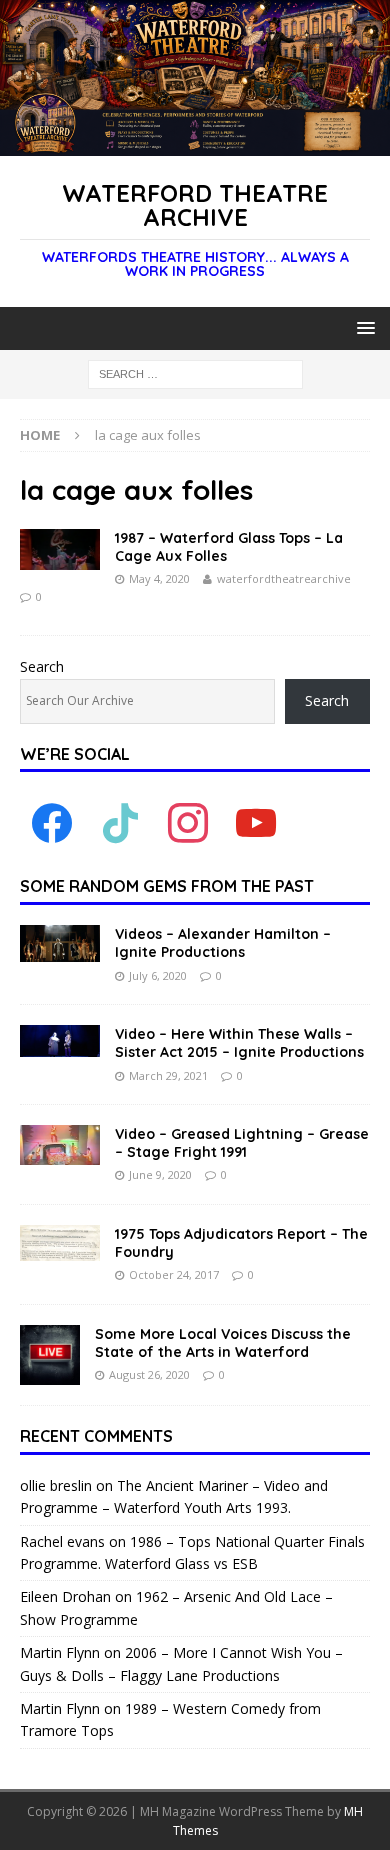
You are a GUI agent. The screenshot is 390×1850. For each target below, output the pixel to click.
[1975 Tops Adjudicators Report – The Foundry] (60, 1243)
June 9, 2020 (160, 1174)
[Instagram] (188, 822)
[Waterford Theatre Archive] (195, 144)
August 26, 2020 (149, 1374)
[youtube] (256, 822)
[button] (362, 327)
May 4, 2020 (159, 578)
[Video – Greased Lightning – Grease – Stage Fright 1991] (60, 1145)
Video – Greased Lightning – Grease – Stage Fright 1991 (242, 1143)
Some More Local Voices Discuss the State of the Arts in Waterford (223, 1343)
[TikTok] (120, 822)
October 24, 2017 (174, 1274)
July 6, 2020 (158, 975)
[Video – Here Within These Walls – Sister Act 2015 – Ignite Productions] (60, 1041)
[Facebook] (52, 822)
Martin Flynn (60, 1652)
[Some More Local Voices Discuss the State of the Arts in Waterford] (50, 1355)
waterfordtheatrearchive (284, 578)
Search (42, 666)
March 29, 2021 (168, 1075)
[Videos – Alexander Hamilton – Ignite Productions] (60, 943)
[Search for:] (195, 373)
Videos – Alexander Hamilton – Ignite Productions (223, 943)
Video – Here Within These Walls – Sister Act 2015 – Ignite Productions (239, 1043)
